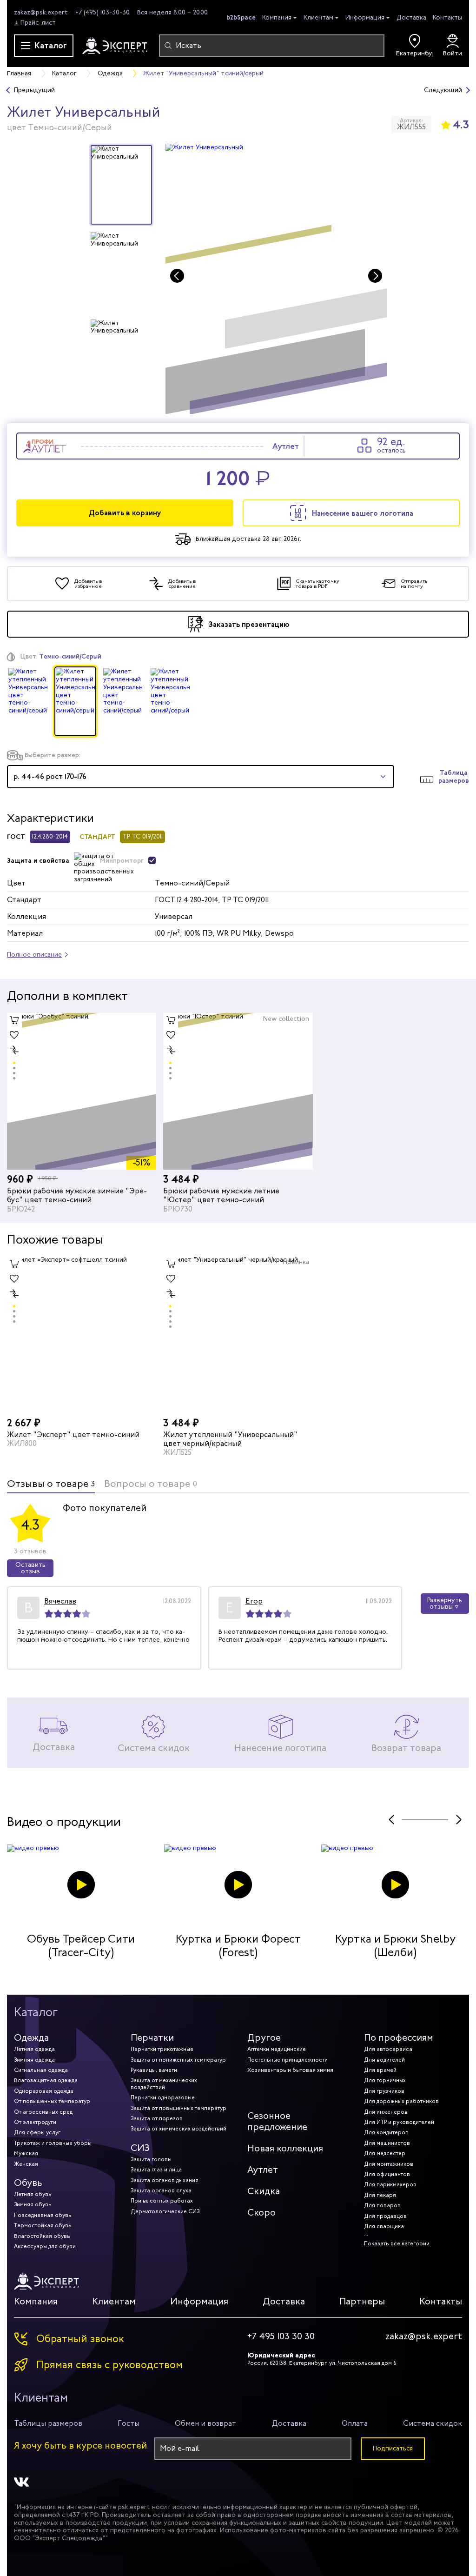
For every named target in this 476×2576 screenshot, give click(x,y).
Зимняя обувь (33, 2204)
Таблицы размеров (48, 2423)
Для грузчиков (384, 2091)
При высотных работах (162, 2201)
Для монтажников (389, 2164)
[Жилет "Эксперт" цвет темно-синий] (82, 1335)
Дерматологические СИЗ (165, 2211)
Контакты (447, 17)
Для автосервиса (388, 2049)
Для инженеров (386, 2112)
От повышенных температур (52, 2101)
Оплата (355, 2423)
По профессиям (399, 2038)
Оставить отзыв (30, 1568)
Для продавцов (385, 2216)
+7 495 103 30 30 (281, 2336)
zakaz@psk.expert (41, 12)
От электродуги (35, 2122)
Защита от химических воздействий (178, 2129)
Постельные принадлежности (288, 2060)
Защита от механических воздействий (164, 2083)
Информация (365, 18)
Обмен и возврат (205, 2423)
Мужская (26, 2153)
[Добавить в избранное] (14, 1035)
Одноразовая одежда (44, 2091)
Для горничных (385, 2080)
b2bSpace (241, 17)
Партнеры (362, 2301)
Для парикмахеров (390, 2184)
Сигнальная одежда (41, 2070)
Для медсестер (385, 2153)
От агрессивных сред (43, 2112)
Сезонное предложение (277, 2121)
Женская (26, 2164)
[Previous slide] (177, 276)
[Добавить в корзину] (14, 1020)
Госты (129, 2423)
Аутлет (263, 2170)
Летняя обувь (33, 2194)
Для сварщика (384, 2226)
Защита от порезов (157, 2118)
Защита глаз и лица (156, 2170)
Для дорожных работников (401, 2101)
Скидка (264, 2191)
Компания (277, 18)
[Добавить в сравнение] (14, 1050)
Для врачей (380, 2070)
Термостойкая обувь (43, 2225)
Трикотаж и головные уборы (53, 2143)
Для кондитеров (386, 2132)
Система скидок (433, 2423)
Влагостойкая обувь (42, 2236)
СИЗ (140, 2148)
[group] (276, 279)
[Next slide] (375, 276)
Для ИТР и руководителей (399, 2122)
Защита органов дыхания (165, 2180)
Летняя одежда (34, 2049)
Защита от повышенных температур (178, 2108)
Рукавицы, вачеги (154, 2070)
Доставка (411, 17)
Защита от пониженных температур (178, 2060)
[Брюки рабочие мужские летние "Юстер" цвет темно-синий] (238, 1091)
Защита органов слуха (161, 2190)
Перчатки (152, 2038)
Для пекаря (380, 2195)
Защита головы (151, 2159)
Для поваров (382, 2205)
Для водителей (384, 2060)
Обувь (28, 2183)
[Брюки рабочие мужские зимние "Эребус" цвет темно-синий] (82, 1091)
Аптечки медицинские (277, 2049)
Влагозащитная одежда (46, 2080)
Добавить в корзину (125, 513)
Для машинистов (387, 2143)
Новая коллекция (285, 2148)
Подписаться (393, 2448)
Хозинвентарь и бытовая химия (290, 2070)
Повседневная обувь (43, 2215)
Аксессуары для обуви (45, 2246)
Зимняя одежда (34, 2060)
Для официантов (387, 2174)
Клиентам (318, 18)
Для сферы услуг (37, 2132)
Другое (264, 2038)
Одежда (31, 2038)
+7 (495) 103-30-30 (102, 12)
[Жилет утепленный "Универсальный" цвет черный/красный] (238, 1335)
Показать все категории (397, 2243)
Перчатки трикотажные (162, 2049)
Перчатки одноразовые (163, 2097)
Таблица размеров (454, 777)
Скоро (261, 2213)
